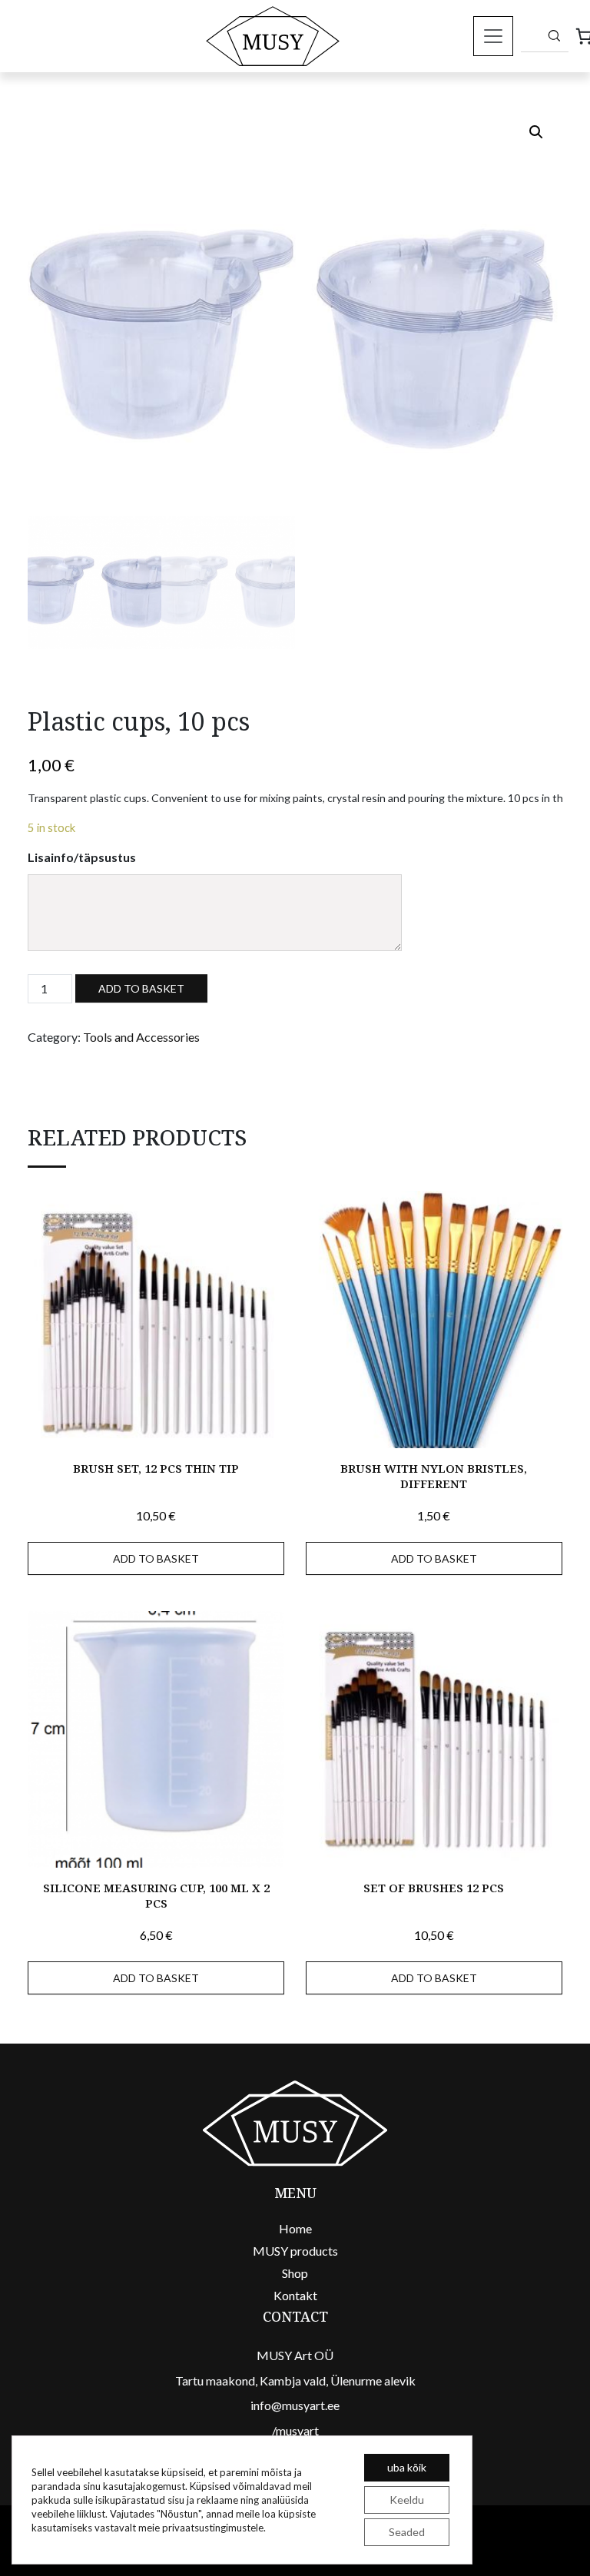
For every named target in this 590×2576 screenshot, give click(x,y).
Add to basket (141, 988)
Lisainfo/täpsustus (82, 857)
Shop (295, 2273)
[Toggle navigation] (493, 36)
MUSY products (295, 2251)
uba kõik (407, 2467)
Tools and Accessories (141, 1037)
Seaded (407, 2532)
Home (295, 2228)
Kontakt (295, 2295)
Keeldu (407, 2500)
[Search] (554, 35)
